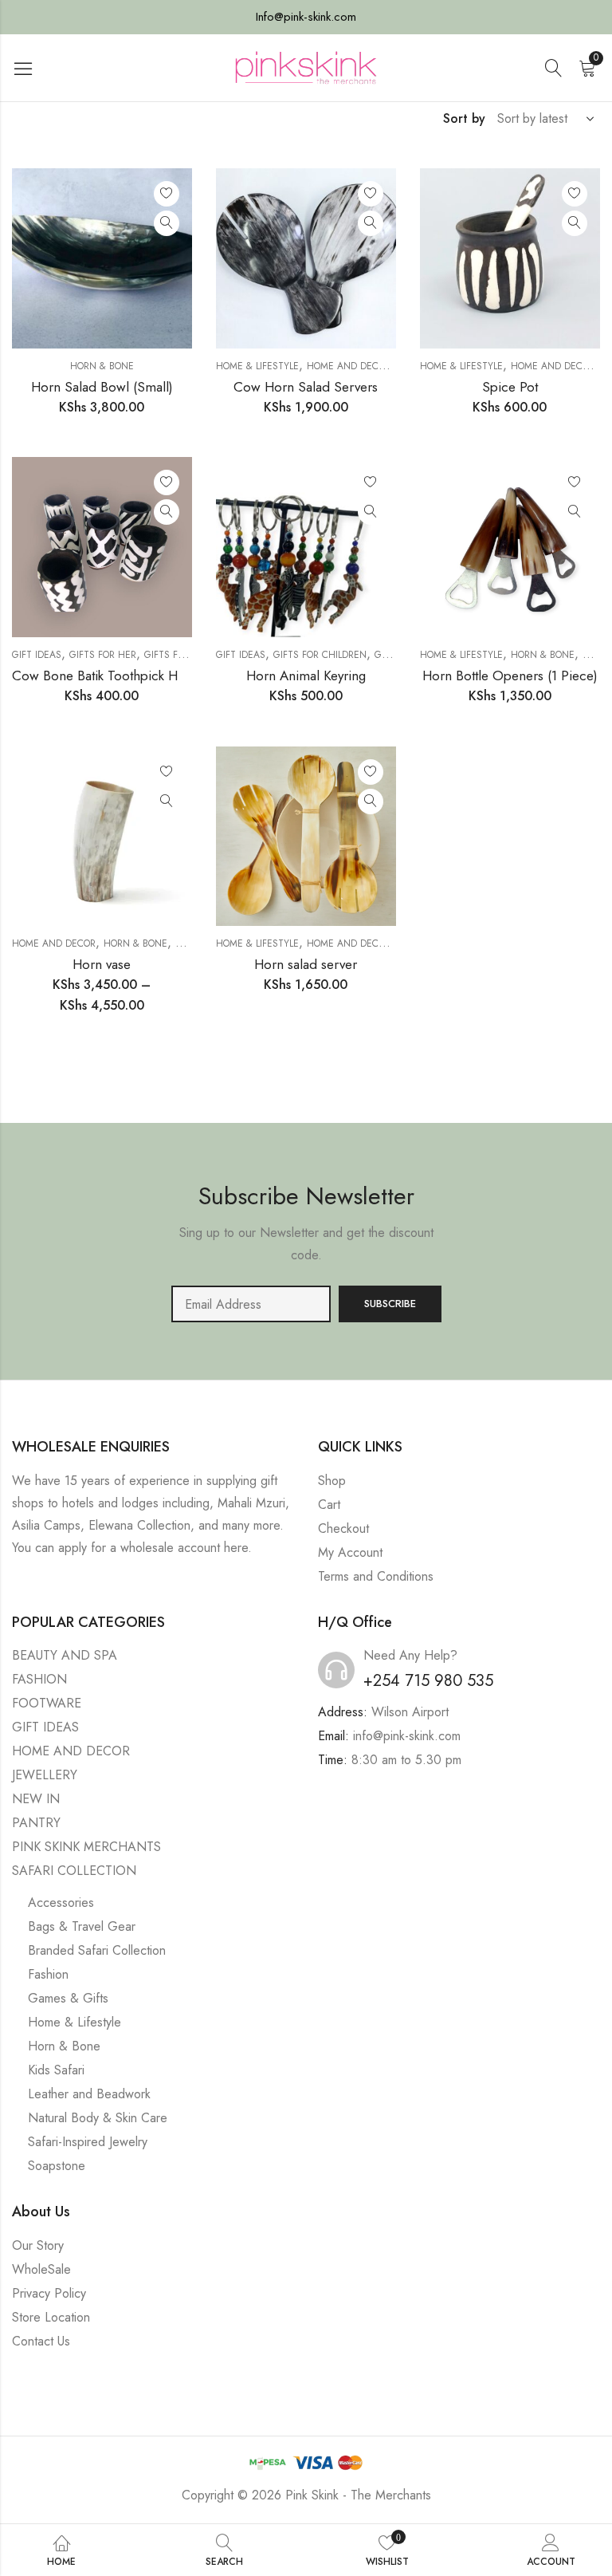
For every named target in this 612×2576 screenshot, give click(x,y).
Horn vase (102, 964)
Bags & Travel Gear (82, 1926)
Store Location (51, 2317)
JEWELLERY (45, 1775)
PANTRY (36, 1823)
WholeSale (41, 2269)
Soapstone (57, 2166)
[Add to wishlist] (167, 194)
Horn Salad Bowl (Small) (102, 387)
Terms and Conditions (376, 1576)
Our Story (38, 2245)
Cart (329, 1505)
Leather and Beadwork (89, 2094)
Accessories (61, 1902)
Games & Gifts (68, 1998)
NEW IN (36, 1799)
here (236, 1548)
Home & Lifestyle (257, 366)
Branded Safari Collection (97, 1950)
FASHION (39, 1679)
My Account (350, 1552)
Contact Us (41, 2341)
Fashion (48, 1974)
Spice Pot (510, 387)
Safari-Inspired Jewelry (88, 2142)
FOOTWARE (47, 1703)
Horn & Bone (102, 366)
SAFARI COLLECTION (74, 1871)
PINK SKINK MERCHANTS (86, 1847)
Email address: (251, 1304)
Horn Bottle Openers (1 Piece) (510, 676)
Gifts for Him (177, 655)
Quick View (167, 223)
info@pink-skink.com (407, 1736)
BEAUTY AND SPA (65, 1655)
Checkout (343, 1528)
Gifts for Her (103, 655)
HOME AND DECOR (349, 366)
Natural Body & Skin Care (98, 2118)
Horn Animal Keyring (306, 676)
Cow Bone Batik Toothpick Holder (110, 676)
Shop (332, 1481)
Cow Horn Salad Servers (306, 387)
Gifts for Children (320, 655)
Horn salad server (306, 964)
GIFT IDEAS (37, 655)
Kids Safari (56, 2070)
